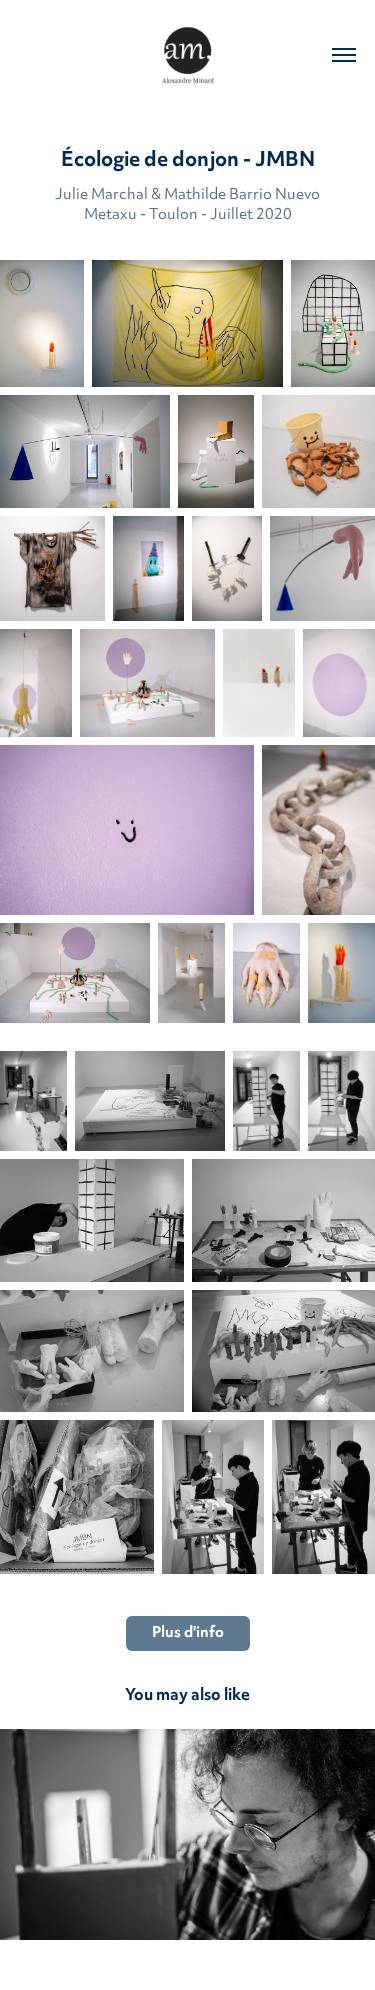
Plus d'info (188, 1633)
